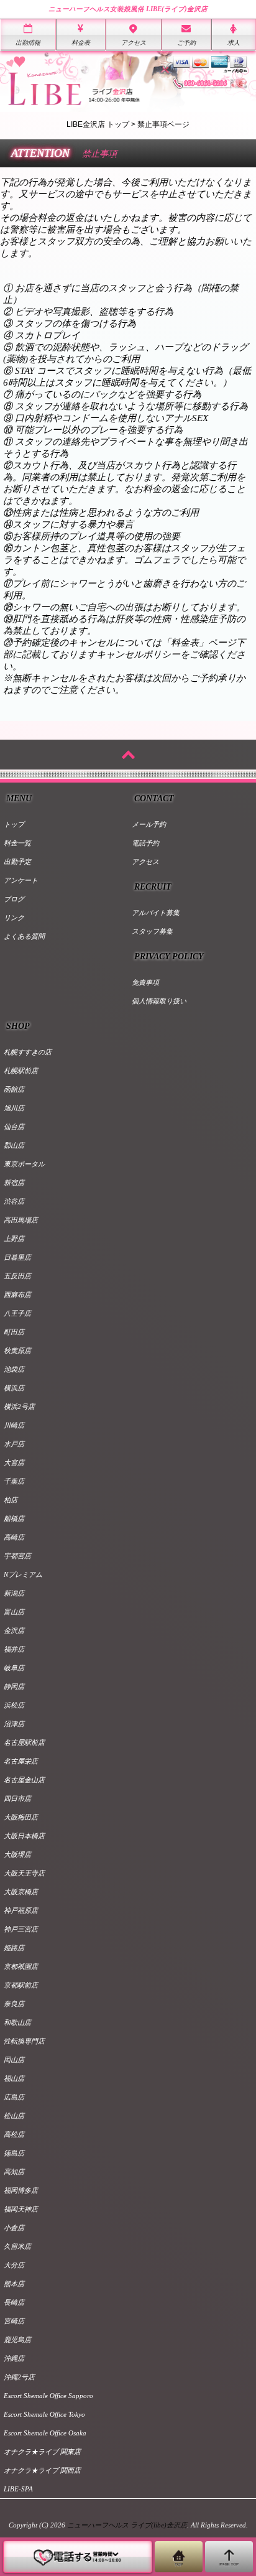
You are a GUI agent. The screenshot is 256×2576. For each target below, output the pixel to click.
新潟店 (14, 1593)
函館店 (14, 1089)
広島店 (14, 2097)
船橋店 (14, 1518)
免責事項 (145, 982)
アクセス (145, 862)
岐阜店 (14, 1668)
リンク (14, 918)
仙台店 (14, 1127)
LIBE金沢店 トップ (98, 124)
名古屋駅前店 (24, 1742)
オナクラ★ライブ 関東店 (42, 2452)
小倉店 (14, 2228)
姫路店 (14, 1948)
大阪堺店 (17, 1854)
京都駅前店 (21, 1985)
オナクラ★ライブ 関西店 (42, 2470)
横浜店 (14, 1388)
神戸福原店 (21, 1910)
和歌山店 (17, 2022)
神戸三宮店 (21, 1929)
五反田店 (17, 1276)
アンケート (21, 880)
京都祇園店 (21, 1966)
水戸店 (14, 1444)
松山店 (14, 2116)
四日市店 (17, 1798)
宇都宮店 (17, 1556)
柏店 (11, 1500)
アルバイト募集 (156, 913)
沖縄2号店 (19, 2377)
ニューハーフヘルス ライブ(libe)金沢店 (127, 2525)
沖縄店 (14, 2358)
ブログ (14, 899)
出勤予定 (17, 862)
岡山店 (14, 2060)
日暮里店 (17, 1257)
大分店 (14, 2265)
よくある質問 (24, 936)
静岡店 (14, 1686)
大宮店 (14, 1462)
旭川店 (14, 1108)
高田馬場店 (21, 1220)
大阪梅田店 (21, 1817)
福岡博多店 (21, 2190)
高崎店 (14, 1537)
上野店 (14, 1239)
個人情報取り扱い (159, 1001)
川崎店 (14, 1425)
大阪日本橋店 (24, 1836)
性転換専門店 (24, 2041)
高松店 (14, 2134)
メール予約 (149, 824)
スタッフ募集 (152, 931)
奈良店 (14, 2004)
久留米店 (17, 2246)
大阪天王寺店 (24, 1873)
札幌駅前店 (21, 1071)
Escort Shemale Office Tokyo (44, 2414)
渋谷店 (14, 1201)
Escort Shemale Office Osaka (45, 2433)
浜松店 (14, 1705)
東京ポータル (24, 1164)
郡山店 (14, 1145)
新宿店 (14, 1183)
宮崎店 (14, 2321)
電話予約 (145, 843)
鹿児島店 (17, 2340)
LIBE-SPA (18, 2489)
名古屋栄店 (21, 1761)
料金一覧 (17, 843)
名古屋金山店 (24, 1780)
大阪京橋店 (21, 1892)
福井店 (14, 1649)
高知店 (14, 2172)
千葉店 (14, 1481)
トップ (14, 824)
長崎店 (14, 2302)
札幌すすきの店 (28, 1052)
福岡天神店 (21, 2209)
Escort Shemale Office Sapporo (48, 2396)
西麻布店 (17, 1295)
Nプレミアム (23, 1574)
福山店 (14, 2078)
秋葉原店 (17, 1351)
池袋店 (14, 1369)
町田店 (14, 1332)
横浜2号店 (19, 1407)
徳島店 (14, 2153)
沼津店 (14, 1724)
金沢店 (14, 1630)
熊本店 (14, 2284)
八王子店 (17, 1313)
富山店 (14, 1612)
